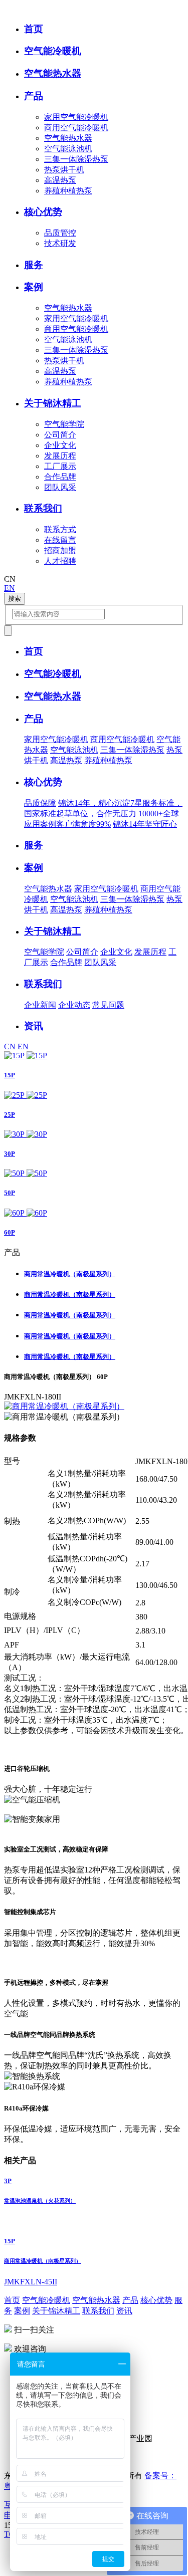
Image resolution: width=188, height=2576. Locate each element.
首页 (12, 2300)
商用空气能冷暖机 (76, 128)
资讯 (124, 2311)
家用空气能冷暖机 (76, 117)
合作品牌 (60, 477)
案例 (22, 2311)
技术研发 (60, 243)
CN (10, 1046)
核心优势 (156, 2300)
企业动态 (74, 1005)
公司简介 (60, 435)
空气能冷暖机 (46, 2300)
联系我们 (98, 2311)
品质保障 (40, 803)
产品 (130, 2300)
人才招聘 (60, 561)
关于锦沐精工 (56, 2311)
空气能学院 (64, 424)
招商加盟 (60, 550)
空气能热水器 (68, 138)
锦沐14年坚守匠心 (145, 824)
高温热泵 (60, 180)
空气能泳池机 (68, 149)
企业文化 (60, 445)
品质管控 (60, 233)
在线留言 (60, 540)
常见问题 (108, 1005)
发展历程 (60, 456)
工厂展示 (60, 466)
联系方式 (60, 529)
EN (10, 588)
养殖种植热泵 (68, 191)
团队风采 (60, 487)
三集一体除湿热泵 (76, 159)
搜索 (15, 599)
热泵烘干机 (64, 170)
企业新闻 (40, 1005)
